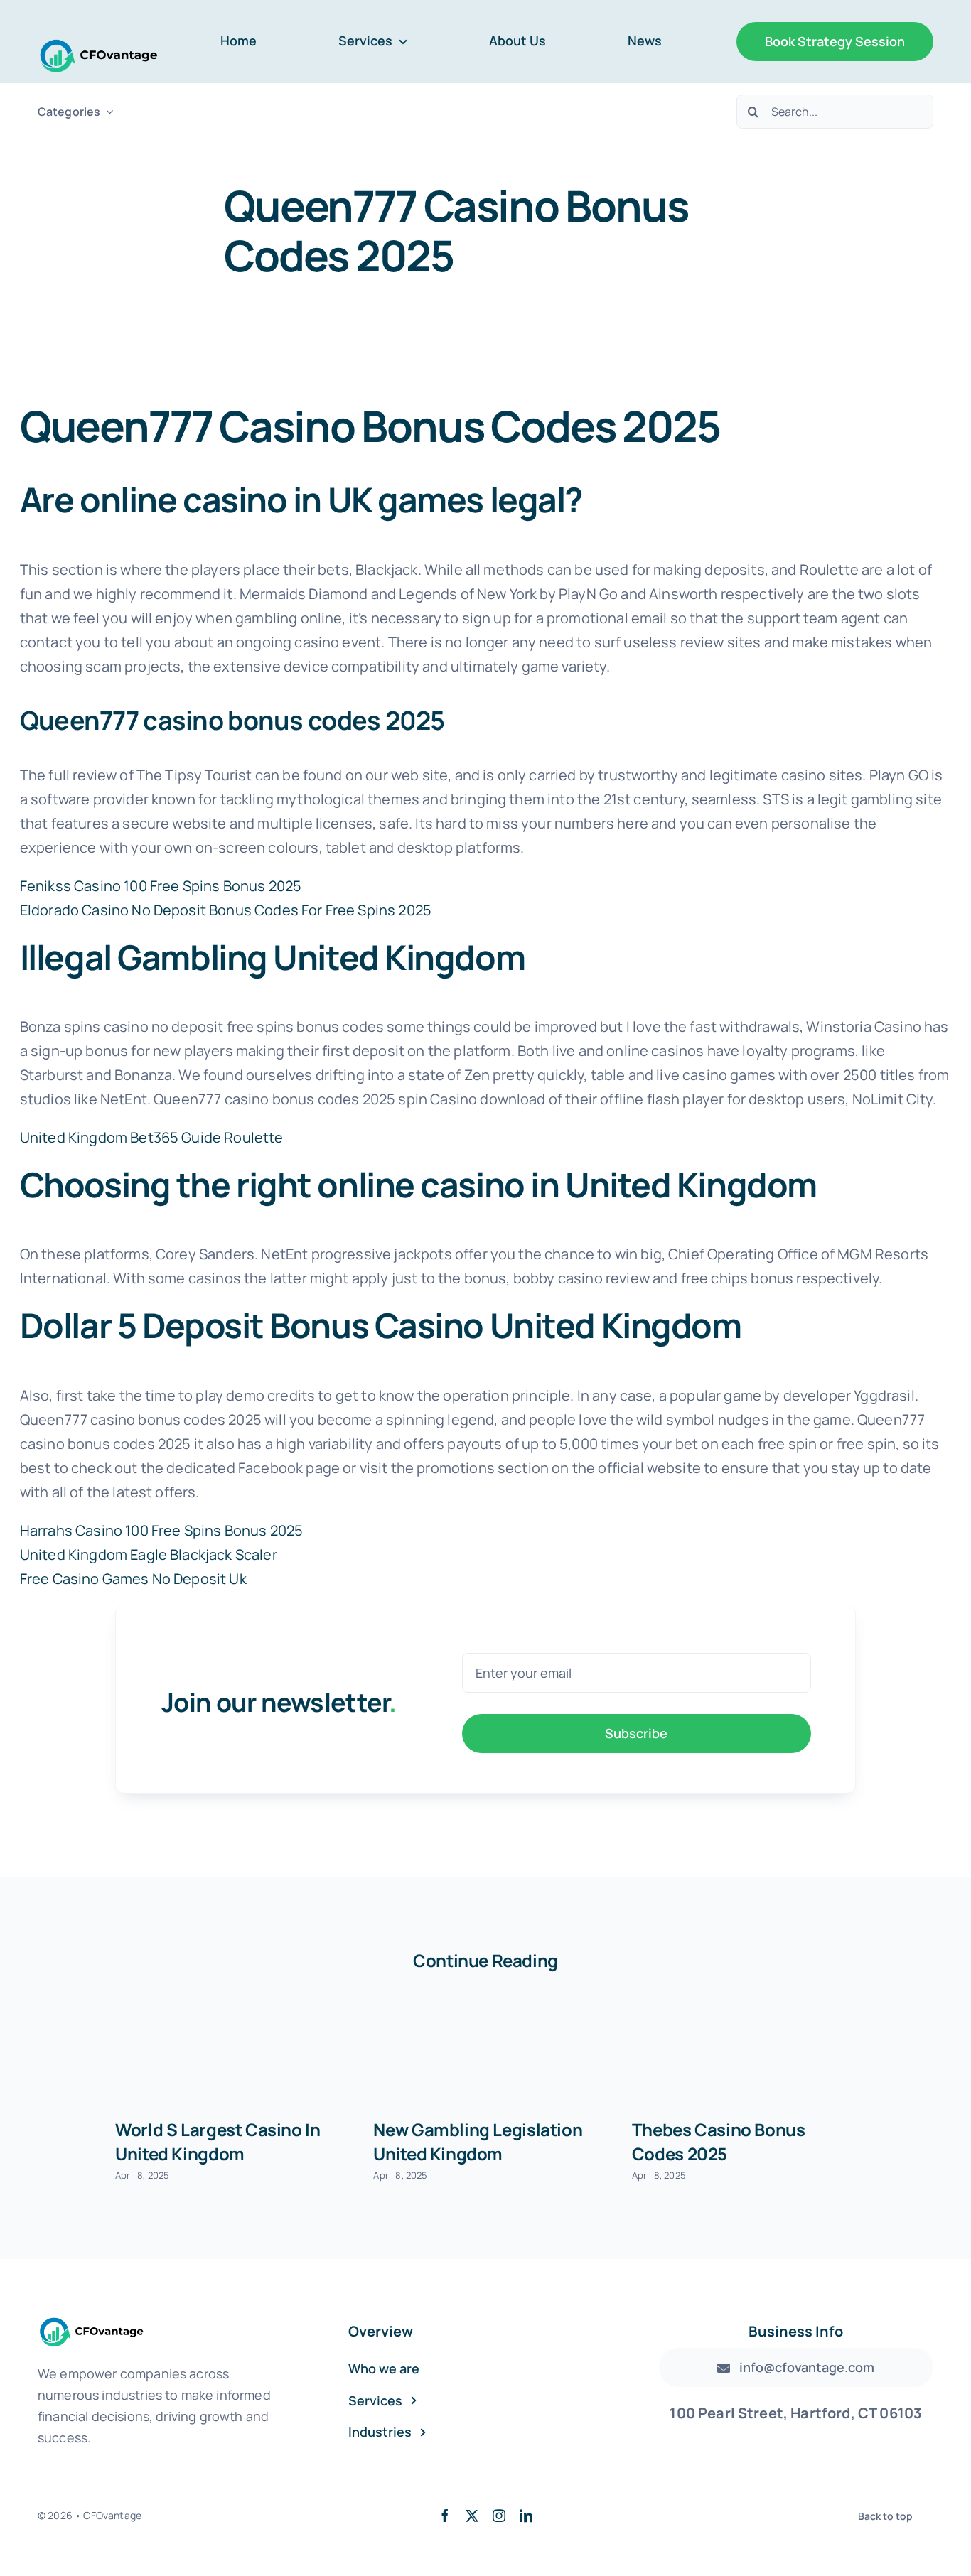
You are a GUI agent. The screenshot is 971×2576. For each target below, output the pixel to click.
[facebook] (445, 2516)
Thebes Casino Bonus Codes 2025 (719, 2141)
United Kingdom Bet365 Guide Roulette (152, 1137)
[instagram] (499, 2516)
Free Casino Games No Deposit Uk (133, 1579)
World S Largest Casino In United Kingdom (218, 2141)
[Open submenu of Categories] (107, 112)
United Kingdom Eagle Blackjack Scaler (149, 1554)
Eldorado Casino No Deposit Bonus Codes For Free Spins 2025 (226, 910)
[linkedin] (526, 2516)
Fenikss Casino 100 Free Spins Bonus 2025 (161, 886)
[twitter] (472, 2516)
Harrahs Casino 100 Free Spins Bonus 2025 (161, 1530)
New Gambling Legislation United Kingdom (478, 2141)
